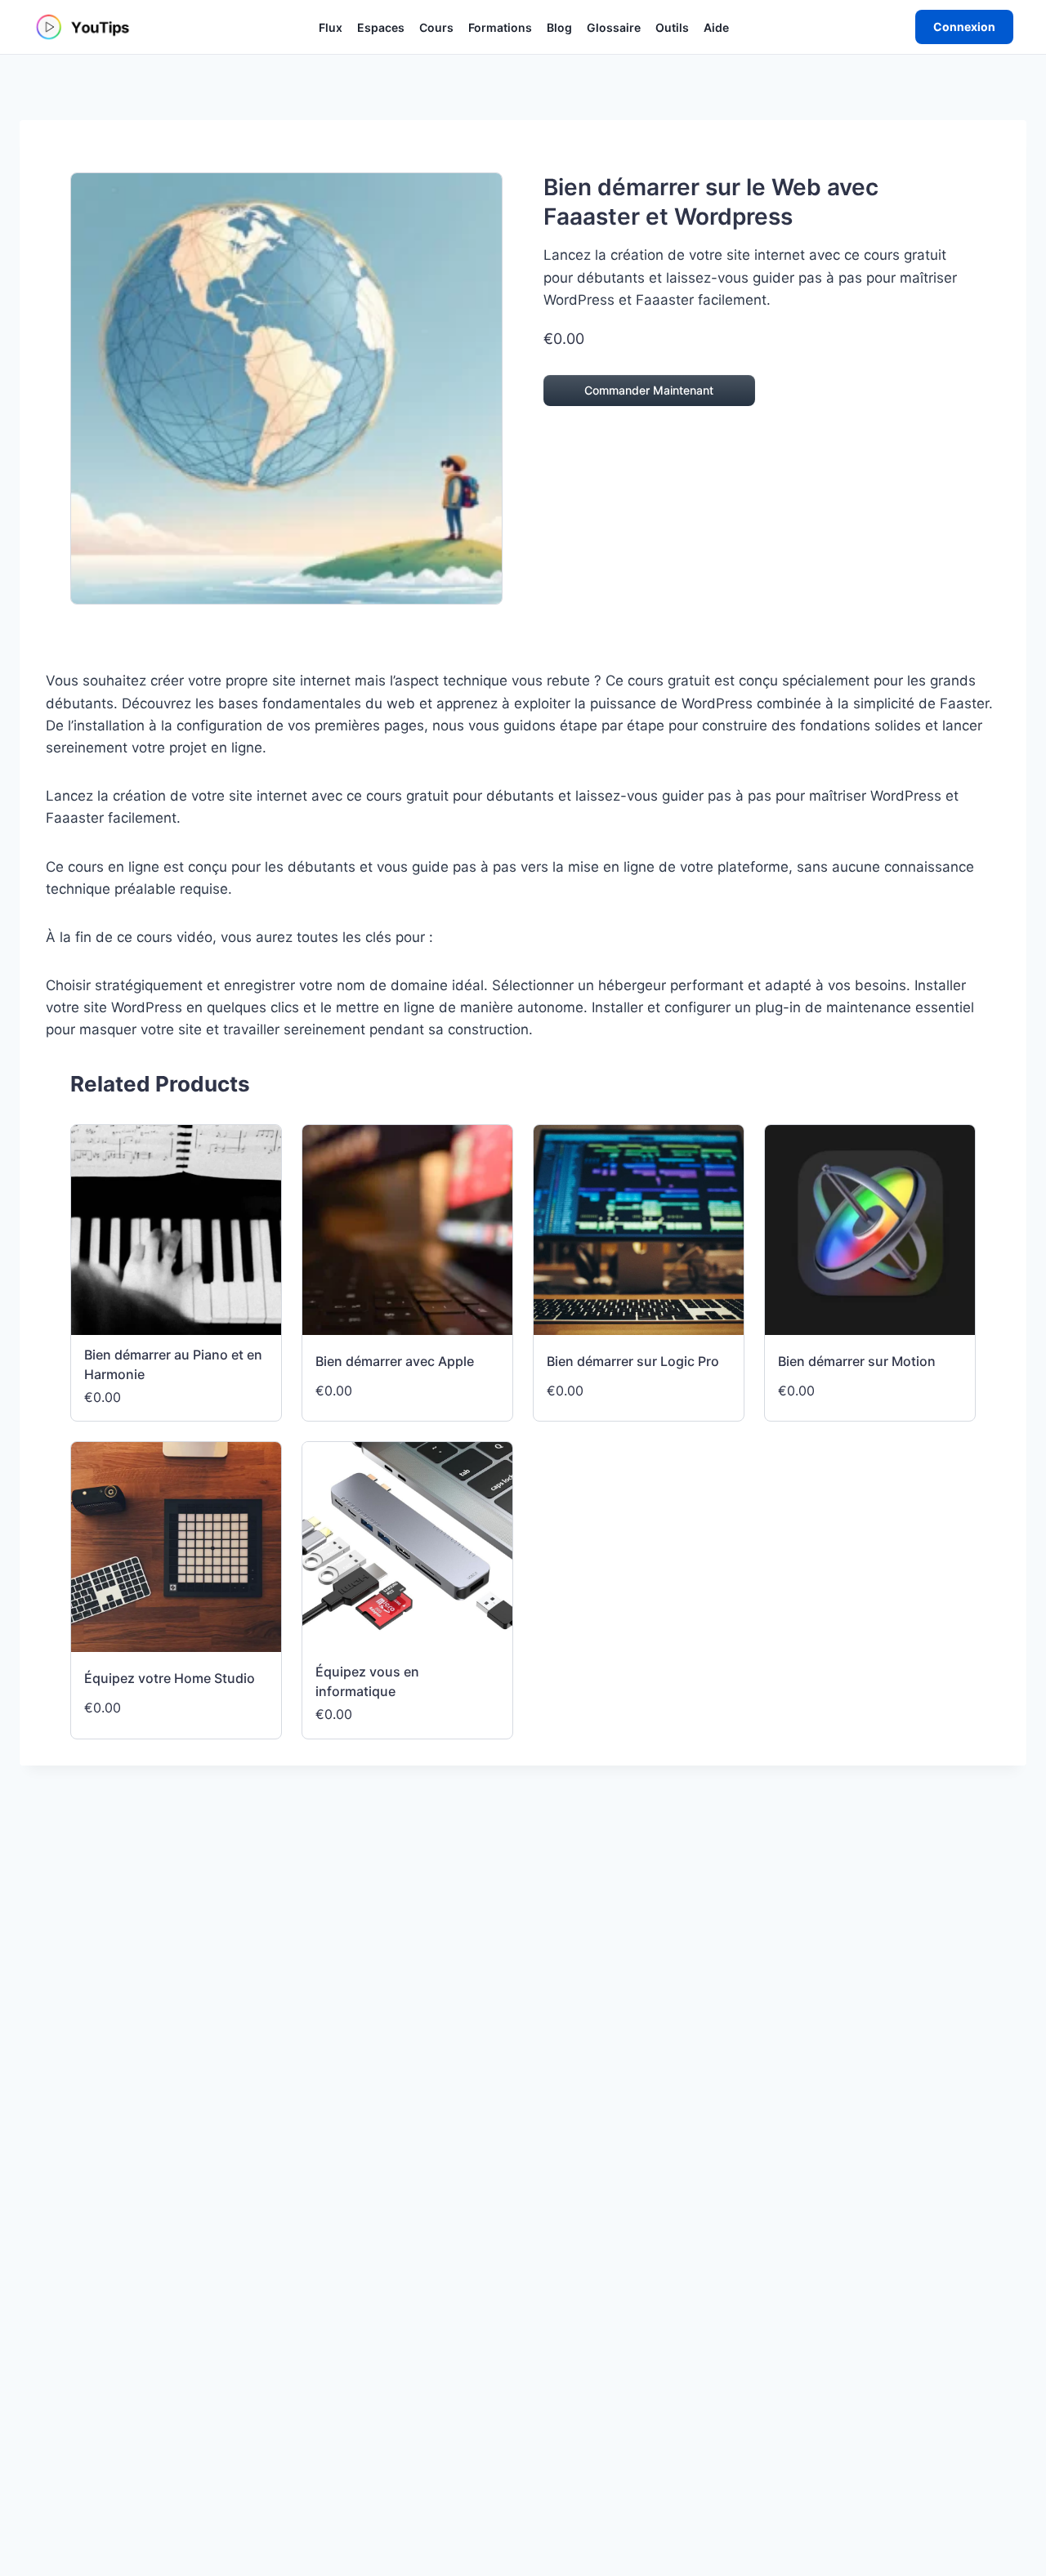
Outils (672, 27)
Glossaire (614, 27)
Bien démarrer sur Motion (857, 1361)
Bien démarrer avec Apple (395, 1361)
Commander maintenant (649, 390)
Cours (436, 27)
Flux (331, 27)
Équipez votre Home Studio (170, 1678)
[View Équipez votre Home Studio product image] (176, 1547)
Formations (500, 27)
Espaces (381, 27)
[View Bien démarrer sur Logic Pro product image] (639, 1230)
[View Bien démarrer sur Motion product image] (870, 1230)
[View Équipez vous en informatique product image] (407, 1547)
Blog (559, 27)
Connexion (964, 27)
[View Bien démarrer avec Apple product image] (407, 1230)
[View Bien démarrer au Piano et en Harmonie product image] (176, 1230)
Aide (716, 27)
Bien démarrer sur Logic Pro (633, 1361)
